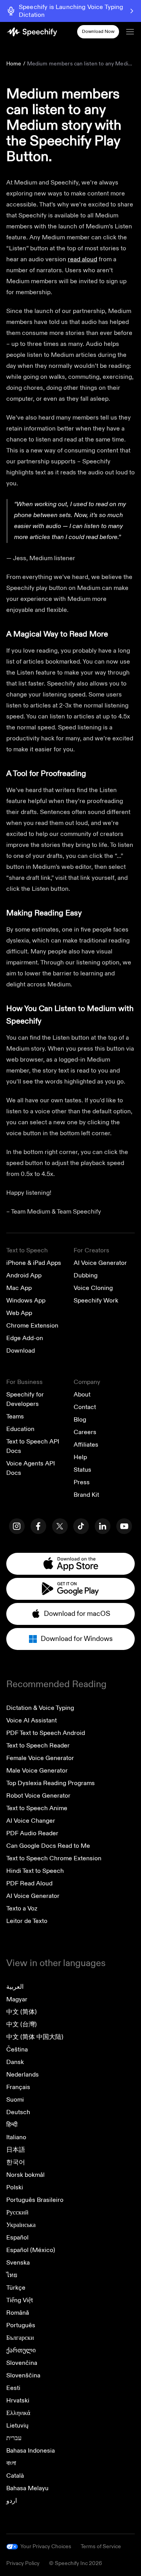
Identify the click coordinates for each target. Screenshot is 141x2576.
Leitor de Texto (27, 1921)
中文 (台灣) (22, 2024)
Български (20, 2338)
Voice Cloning (93, 1288)
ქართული (21, 2350)
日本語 (16, 2150)
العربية (15, 1987)
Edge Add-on (25, 1338)
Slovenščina (23, 2375)
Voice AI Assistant (32, 1720)
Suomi (15, 2100)
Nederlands (23, 2075)
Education (20, 1429)
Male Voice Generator (37, 1771)
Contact (85, 1407)
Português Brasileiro (35, 2200)
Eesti (13, 2388)
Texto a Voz (22, 1908)
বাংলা (11, 2463)
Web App (19, 1313)
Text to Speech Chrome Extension (54, 1858)
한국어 (16, 2162)
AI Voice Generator (100, 1263)
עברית (14, 2438)
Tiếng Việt (20, 2300)
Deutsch (18, 2112)
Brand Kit (86, 1495)
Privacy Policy (23, 2563)
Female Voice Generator (40, 1758)
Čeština (17, 2050)
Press (82, 1482)
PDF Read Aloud (29, 1883)
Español (17, 2238)
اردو (12, 2501)
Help (80, 1457)
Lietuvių (17, 2426)
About (82, 1395)
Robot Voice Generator (38, 1796)
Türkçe (16, 2288)
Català (15, 2476)
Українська (21, 2225)
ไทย (12, 2275)
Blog (80, 1420)
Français (18, 2087)
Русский (17, 2212)
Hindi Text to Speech (35, 1871)
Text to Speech (27, 1250)
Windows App (26, 1301)
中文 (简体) (22, 2012)
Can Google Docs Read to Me (48, 1846)
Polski (15, 2187)
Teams (15, 1416)
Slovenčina (22, 2363)
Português (21, 2325)
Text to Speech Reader (38, 1746)
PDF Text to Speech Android (46, 1733)
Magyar (17, 1999)
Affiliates (86, 1445)
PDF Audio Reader (32, 1833)
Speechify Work (96, 1301)
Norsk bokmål (25, 2175)
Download (21, 1351)
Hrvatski (18, 2401)
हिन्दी (12, 2125)
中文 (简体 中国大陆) (35, 2037)
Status (82, 1470)
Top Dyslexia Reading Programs (51, 1783)
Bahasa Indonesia (31, 2451)
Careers (85, 1432)
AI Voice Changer (31, 1821)
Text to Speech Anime (37, 1808)
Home (14, 64)
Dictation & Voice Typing (40, 1708)
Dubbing (86, 1275)
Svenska (18, 2263)
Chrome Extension (32, 1326)
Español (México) (31, 2250)
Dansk (15, 2062)
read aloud (82, 259)
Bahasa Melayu (27, 2488)
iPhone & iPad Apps (34, 1263)
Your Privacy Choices (46, 2547)
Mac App (19, 1288)
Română (18, 2313)
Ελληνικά (18, 2413)
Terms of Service (101, 2546)
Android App (24, 1275)
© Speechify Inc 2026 (75, 2563)
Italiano (16, 2137)
